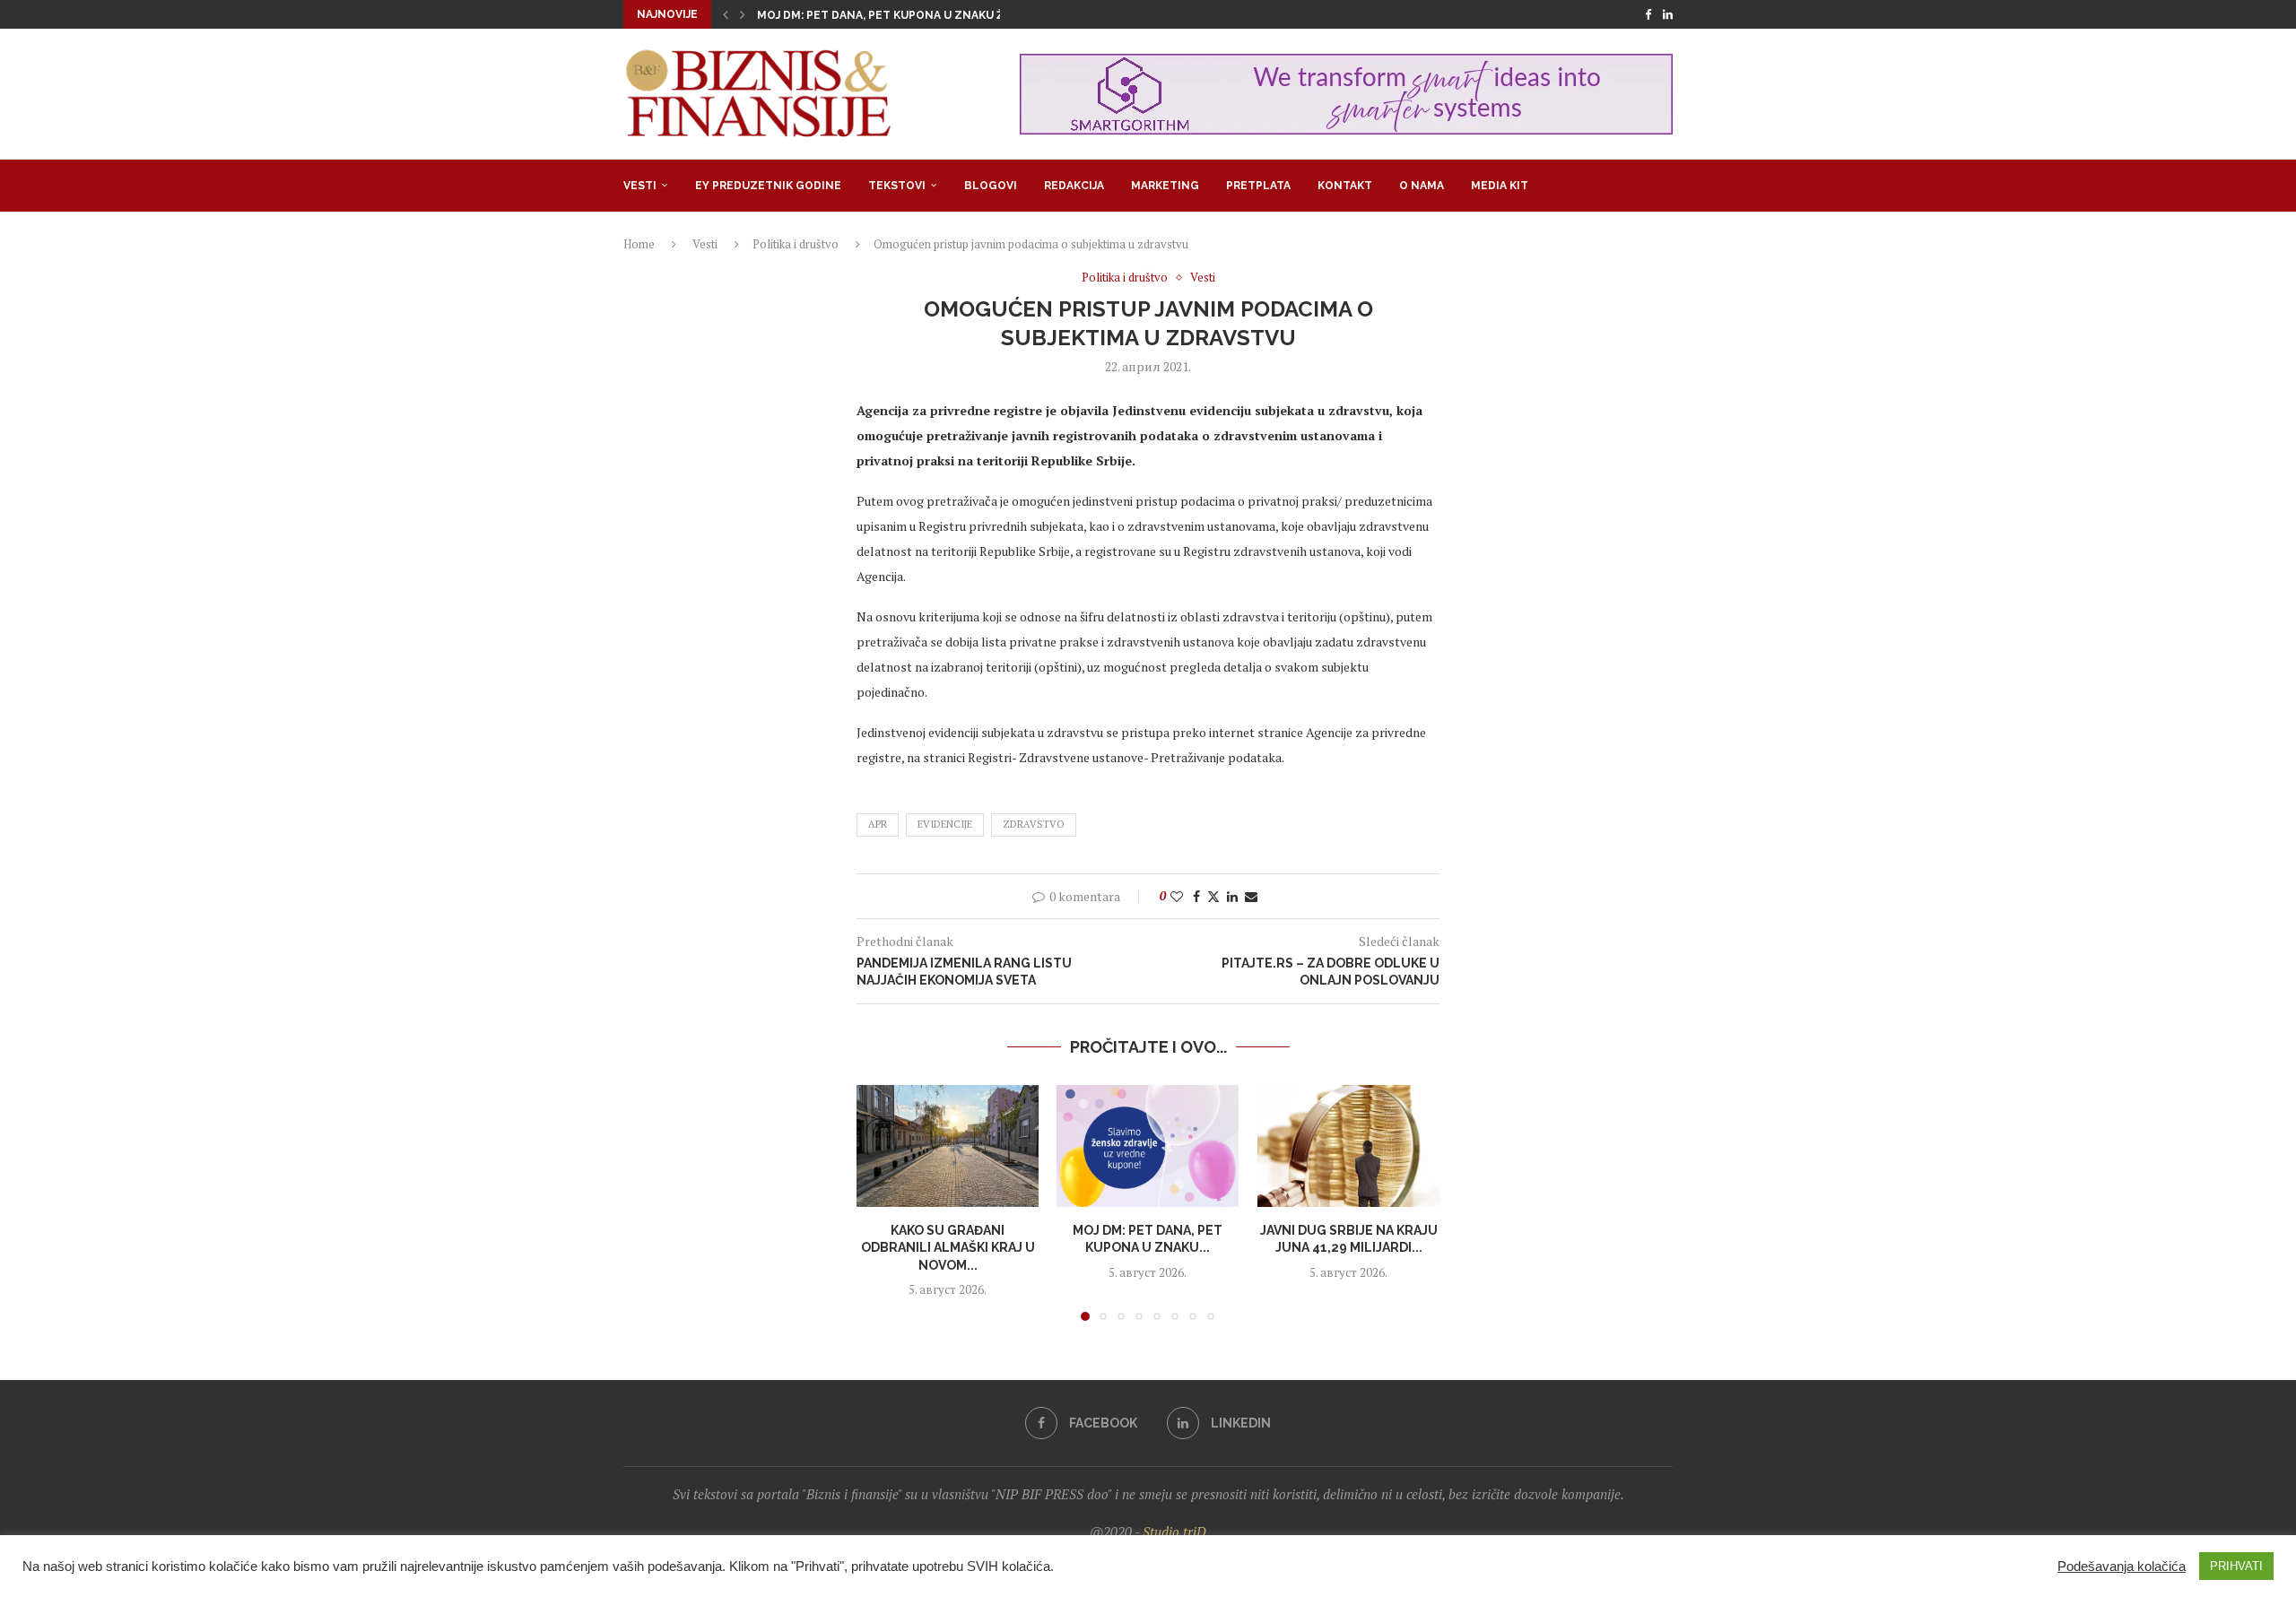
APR (878, 824)
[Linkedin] (1668, 14)
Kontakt (1345, 186)
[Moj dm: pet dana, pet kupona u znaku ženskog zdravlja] (1148, 1146)
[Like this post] (1177, 896)
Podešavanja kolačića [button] (2122, 1567)
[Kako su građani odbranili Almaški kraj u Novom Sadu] (948, 1146)
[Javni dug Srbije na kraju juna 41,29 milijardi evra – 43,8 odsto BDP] (1348, 1146)
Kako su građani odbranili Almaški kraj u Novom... (948, 1248)
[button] (726, 14)
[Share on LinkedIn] (1232, 896)
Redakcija (1074, 186)
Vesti (640, 186)
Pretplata (1258, 186)
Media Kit (1500, 186)
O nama (1422, 186)
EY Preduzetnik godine (768, 186)
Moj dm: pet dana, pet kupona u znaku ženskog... (909, 15)
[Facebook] (1648, 14)
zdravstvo (1034, 824)
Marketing (1165, 186)
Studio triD (1174, 1532)
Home (639, 244)
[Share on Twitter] (1213, 896)
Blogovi (991, 186)
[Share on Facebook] (1196, 896)
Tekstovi (897, 186)
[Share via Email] (1251, 896)
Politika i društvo (796, 244)
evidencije (945, 824)
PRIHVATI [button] (2236, 1566)
